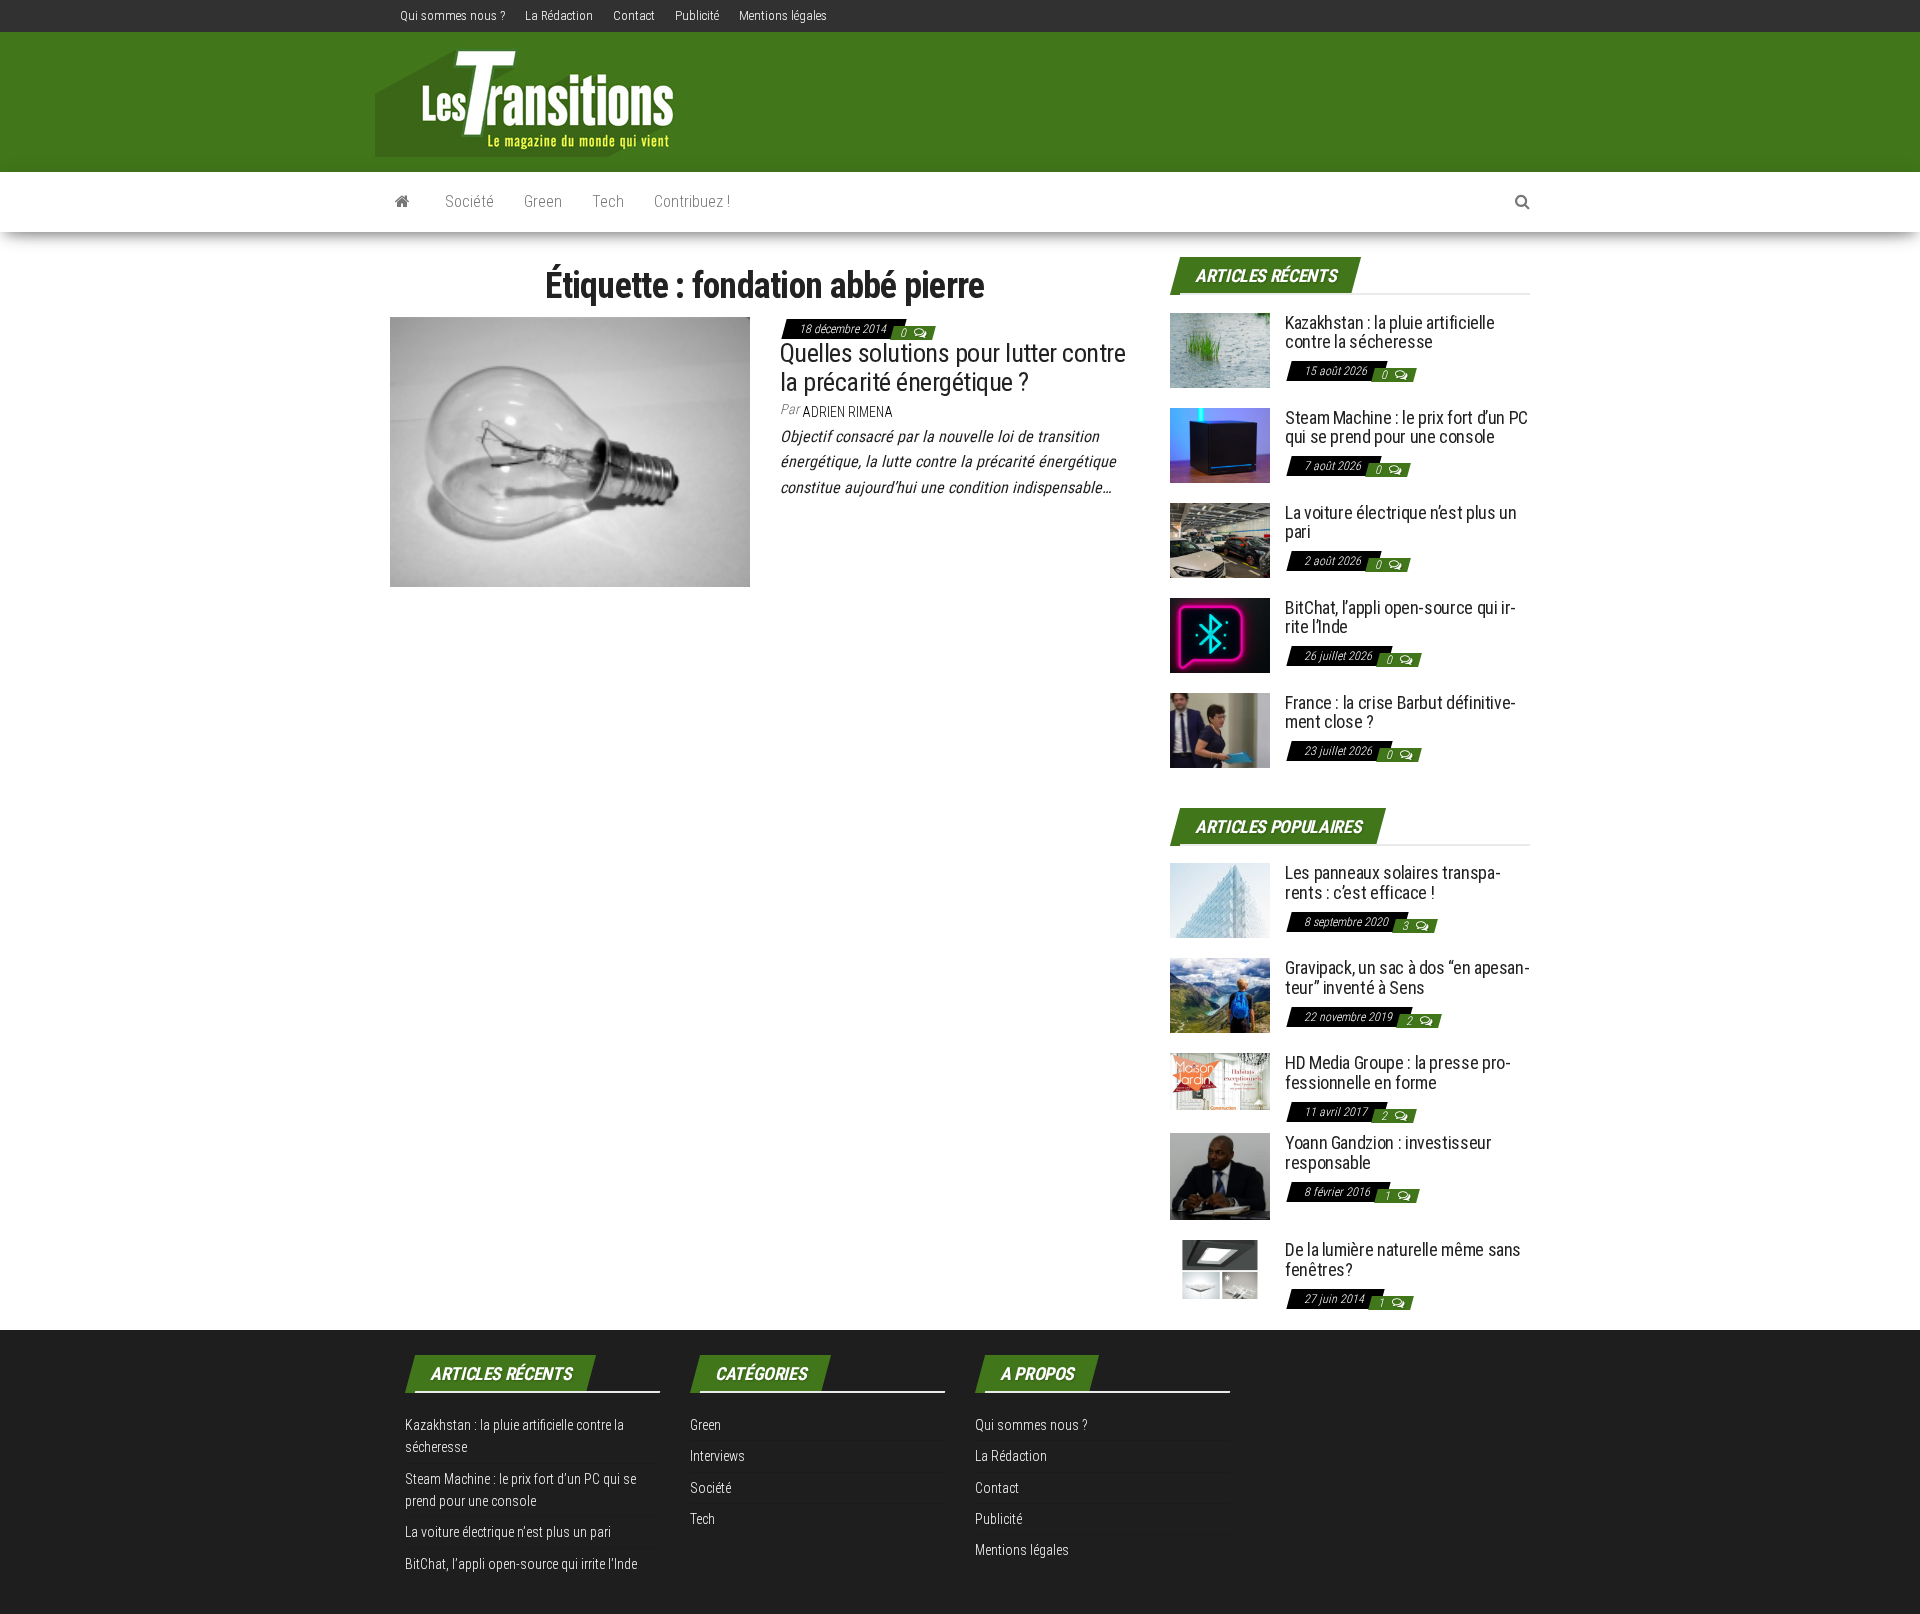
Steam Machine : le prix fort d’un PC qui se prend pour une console (1406, 427)
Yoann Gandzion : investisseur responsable (1388, 1152)
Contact (634, 15)
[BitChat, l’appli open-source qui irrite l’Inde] (1220, 633)
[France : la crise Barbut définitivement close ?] (1220, 728)
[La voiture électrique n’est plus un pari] (1220, 538)
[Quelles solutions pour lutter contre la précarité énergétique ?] (570, 450)
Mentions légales (783, 15)
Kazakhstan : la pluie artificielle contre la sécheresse (1390, 332)
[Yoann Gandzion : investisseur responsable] (1220, 1175)
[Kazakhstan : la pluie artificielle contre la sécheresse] (1220, 348)
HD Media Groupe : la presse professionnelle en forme (1398, 1072)
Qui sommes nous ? (452, 15)
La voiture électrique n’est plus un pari (1400, 522)
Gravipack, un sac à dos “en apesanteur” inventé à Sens (1407, 977)
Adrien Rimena (847, 412)
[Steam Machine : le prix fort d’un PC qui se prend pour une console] (1220, 443)
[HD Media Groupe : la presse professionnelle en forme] (1220, 1080)
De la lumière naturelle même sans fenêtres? (1403, 1259)
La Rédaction (559, 15)
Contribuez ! (692, 201)
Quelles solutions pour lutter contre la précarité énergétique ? (952, 367)
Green (543, 201)
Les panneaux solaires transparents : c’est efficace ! (1393, 882)
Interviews (717, 1456)
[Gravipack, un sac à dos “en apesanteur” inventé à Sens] (1220, 994)
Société (469, 201)
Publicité (697, 15)
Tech (608, 201)
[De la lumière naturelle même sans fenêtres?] (1220, 1268)
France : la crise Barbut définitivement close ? (1400, 712)
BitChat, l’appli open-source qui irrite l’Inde (1400, 617)
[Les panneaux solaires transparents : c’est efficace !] (1220, 899)
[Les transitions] (402, 202)
